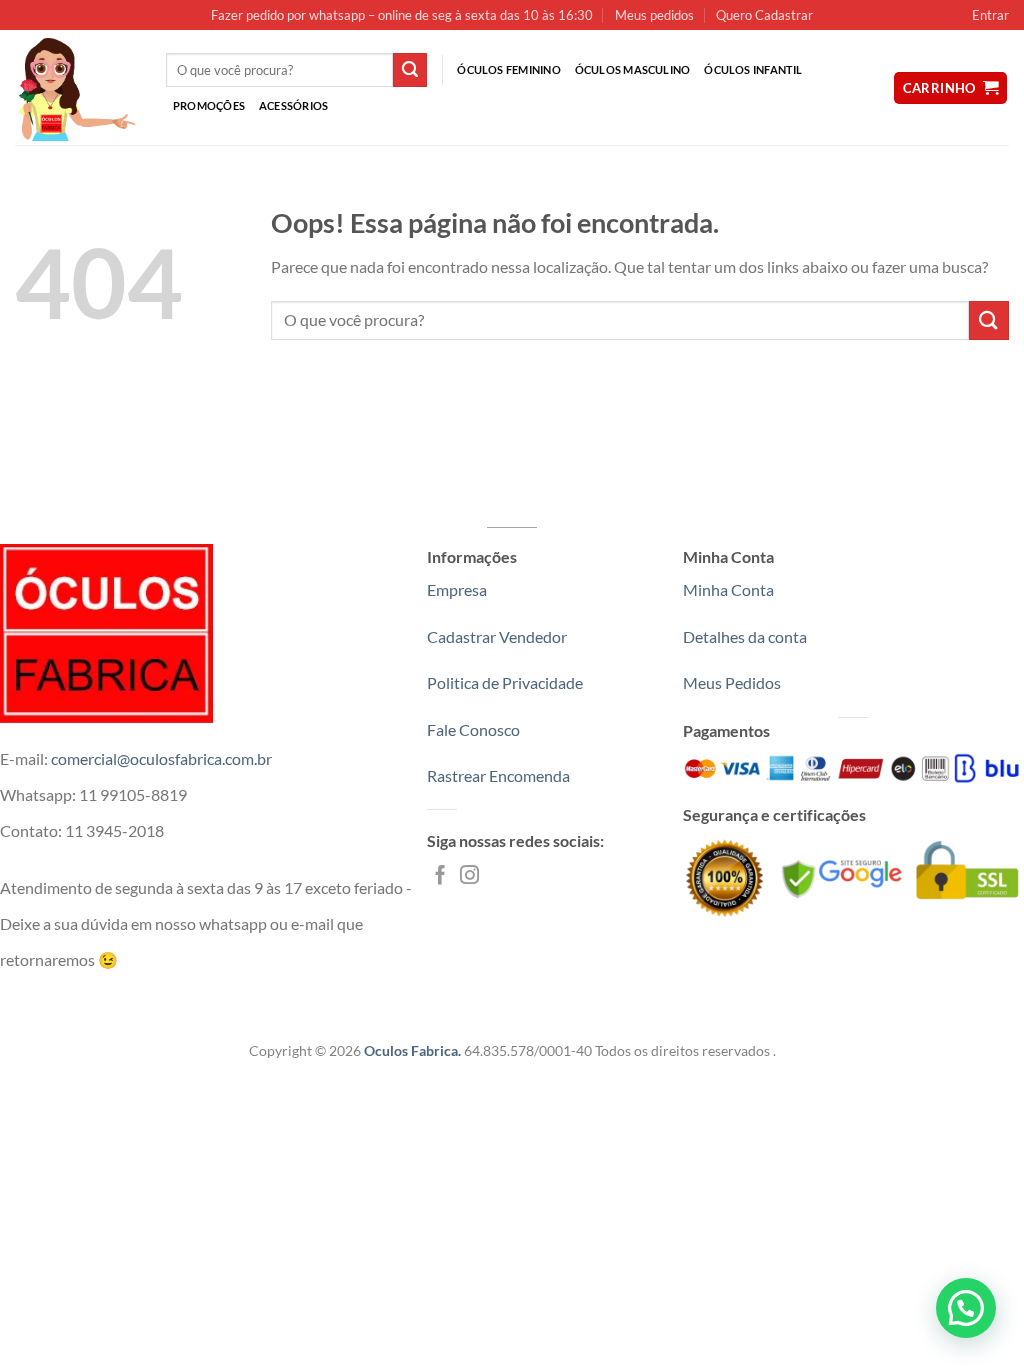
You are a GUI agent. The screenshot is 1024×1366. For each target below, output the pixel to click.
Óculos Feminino (508, 69)
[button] (966, 1308)
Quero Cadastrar (764, 15)
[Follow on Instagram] (469, 876)
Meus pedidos (654, 15)
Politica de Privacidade (505, 682)
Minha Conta (728, 589)
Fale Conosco (473, 729)
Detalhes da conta (745, 636)
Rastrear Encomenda (498, 775)
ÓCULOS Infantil (753, 69)
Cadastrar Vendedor (497, 636)
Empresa (457, 589)
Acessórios (293, 105)
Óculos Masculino (633, 69)
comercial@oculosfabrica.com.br (161, 758)
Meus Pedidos (732, 682)
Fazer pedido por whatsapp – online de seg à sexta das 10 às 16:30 (402, 15)
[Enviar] (410, 70)
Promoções (209, 105)
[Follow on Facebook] (440, 876)
